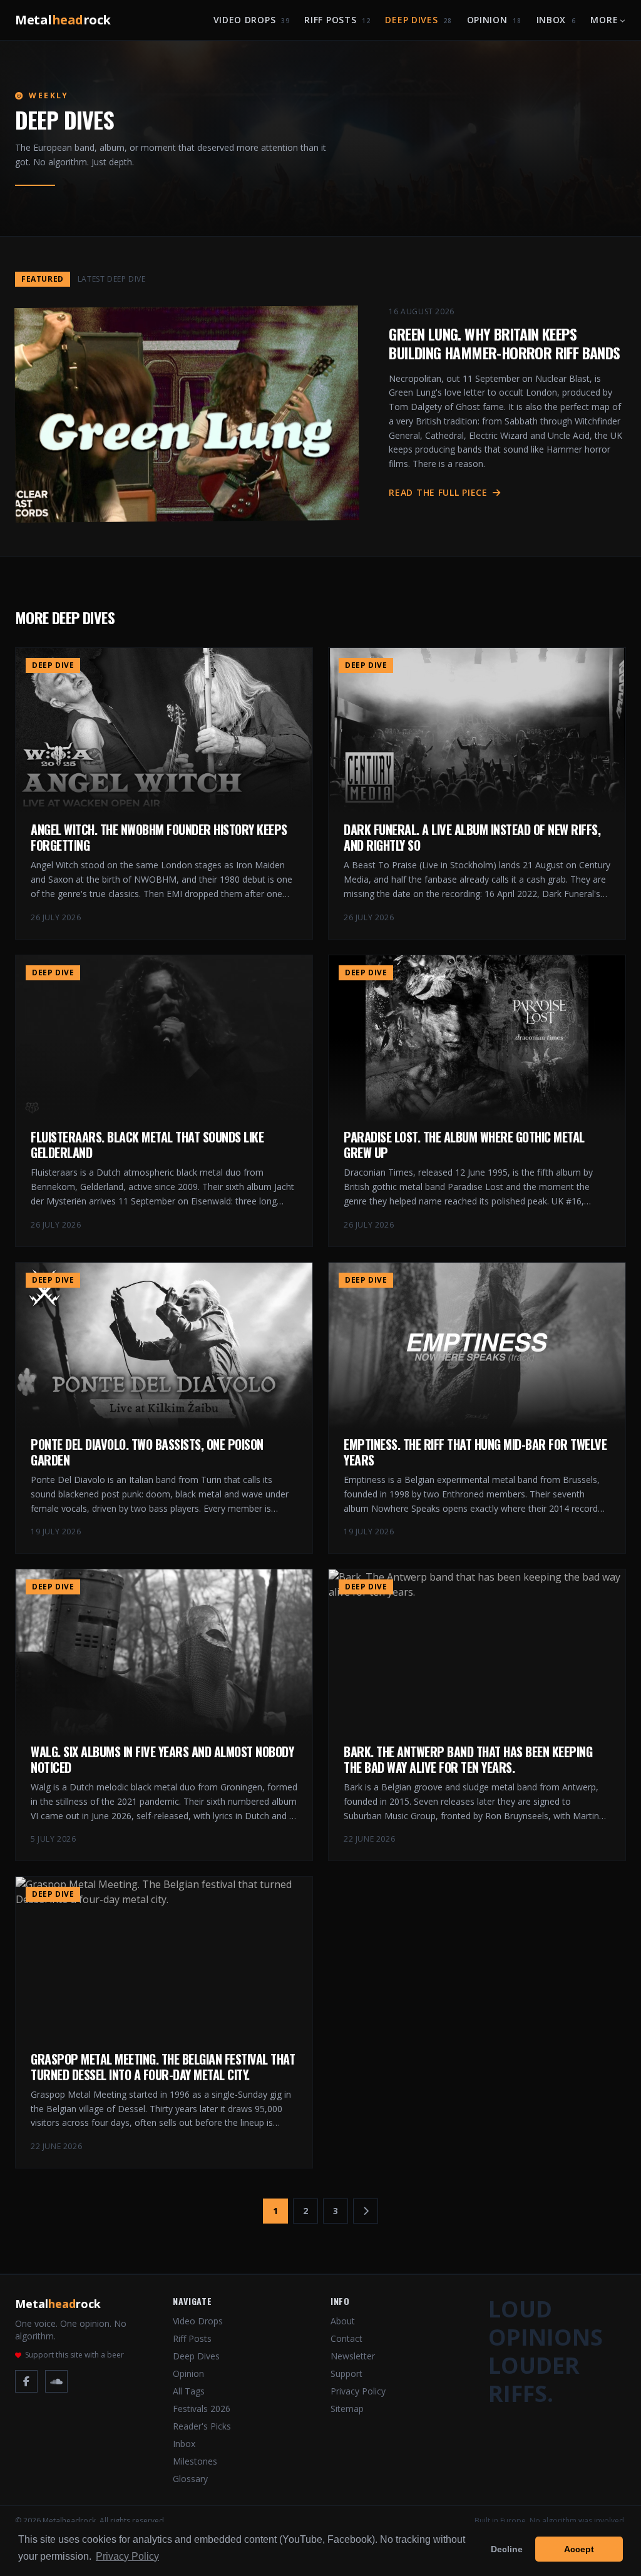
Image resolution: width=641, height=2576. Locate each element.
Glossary (190, 2479)
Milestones (195, 2461)
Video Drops (252, 20)
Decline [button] (507, 2549)
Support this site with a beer (74, 2355)
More (604, 20)
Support (346, 2373)
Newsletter (353, 2356)
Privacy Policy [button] (127, 2556)
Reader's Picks (202, 2426)
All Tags (189, 2391)
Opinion (494, 20)
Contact (346, 2338)
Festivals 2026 (202, 2409)
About (343, 2321)
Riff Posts (337, 20)
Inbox (556, 20)
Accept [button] (579, 2549)
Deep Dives (418, 20)
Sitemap (347, 2409)
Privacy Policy (358, 2391)
